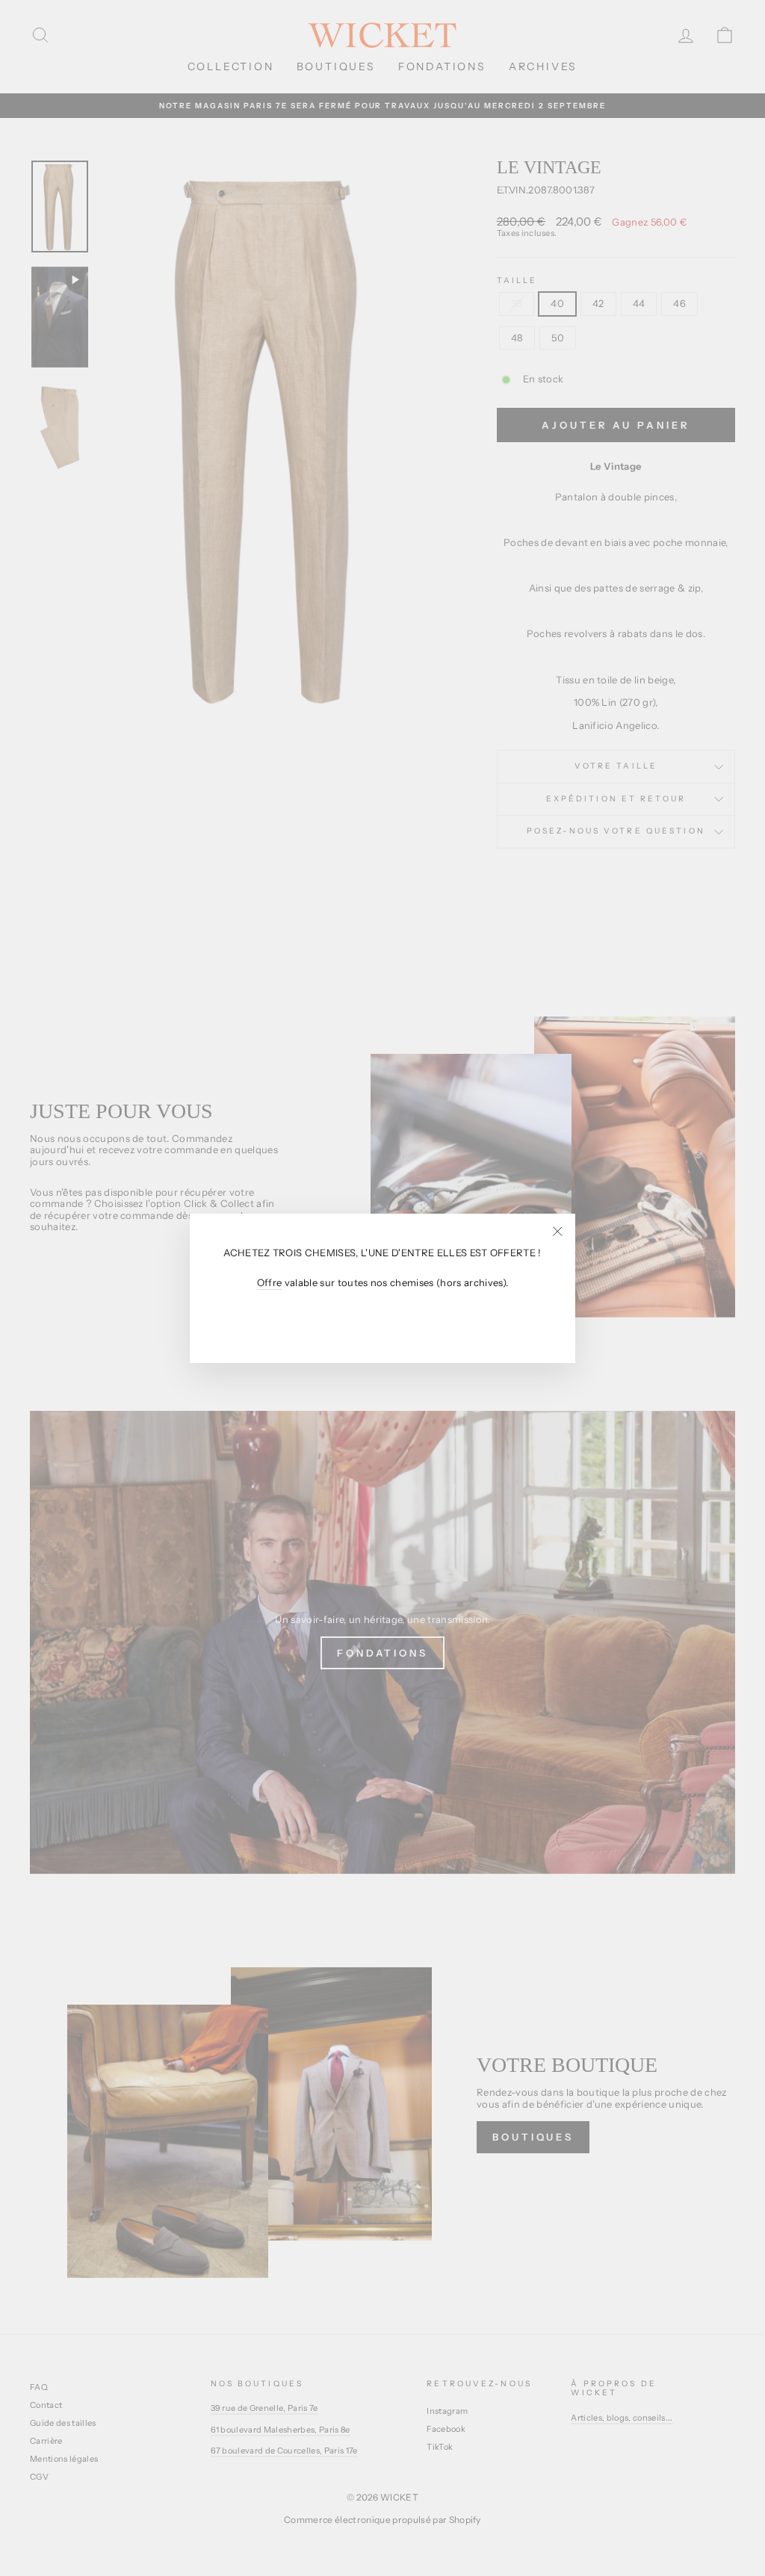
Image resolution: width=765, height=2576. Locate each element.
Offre (270, 1283)
